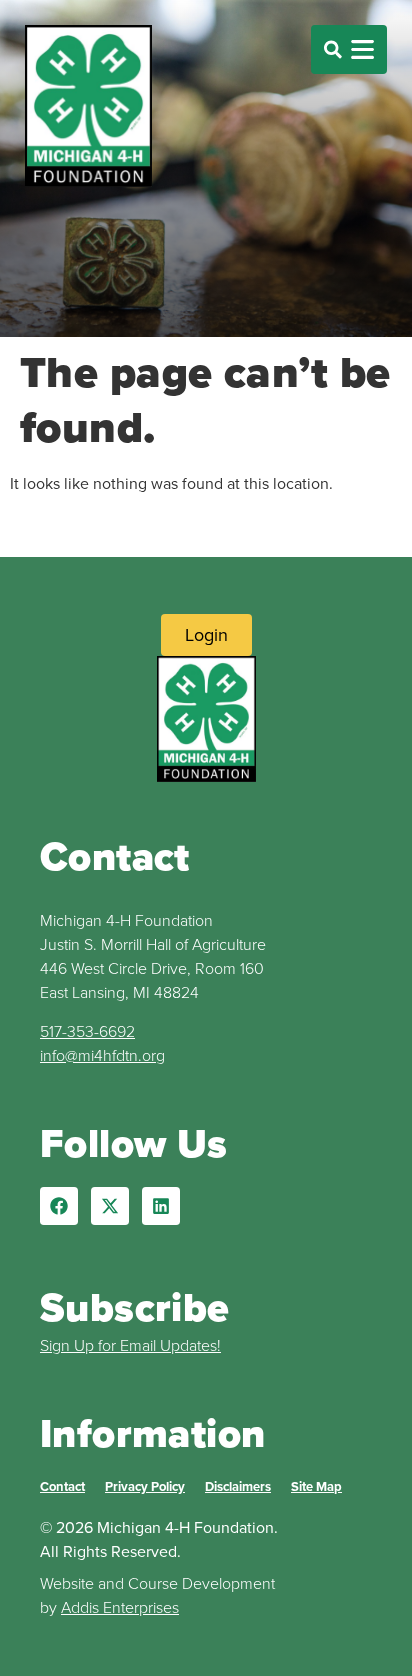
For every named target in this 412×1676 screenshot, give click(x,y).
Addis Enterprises (120, 1607)
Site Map (316, 1486)
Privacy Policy (145, 1486)
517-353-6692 (87, 1031)
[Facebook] (59, 1206)
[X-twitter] (110, 1206)
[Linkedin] (161, 1206)
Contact (62, 1486)
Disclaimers (238, 1486)
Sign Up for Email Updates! (130, 1345)
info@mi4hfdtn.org (102, 1055)
